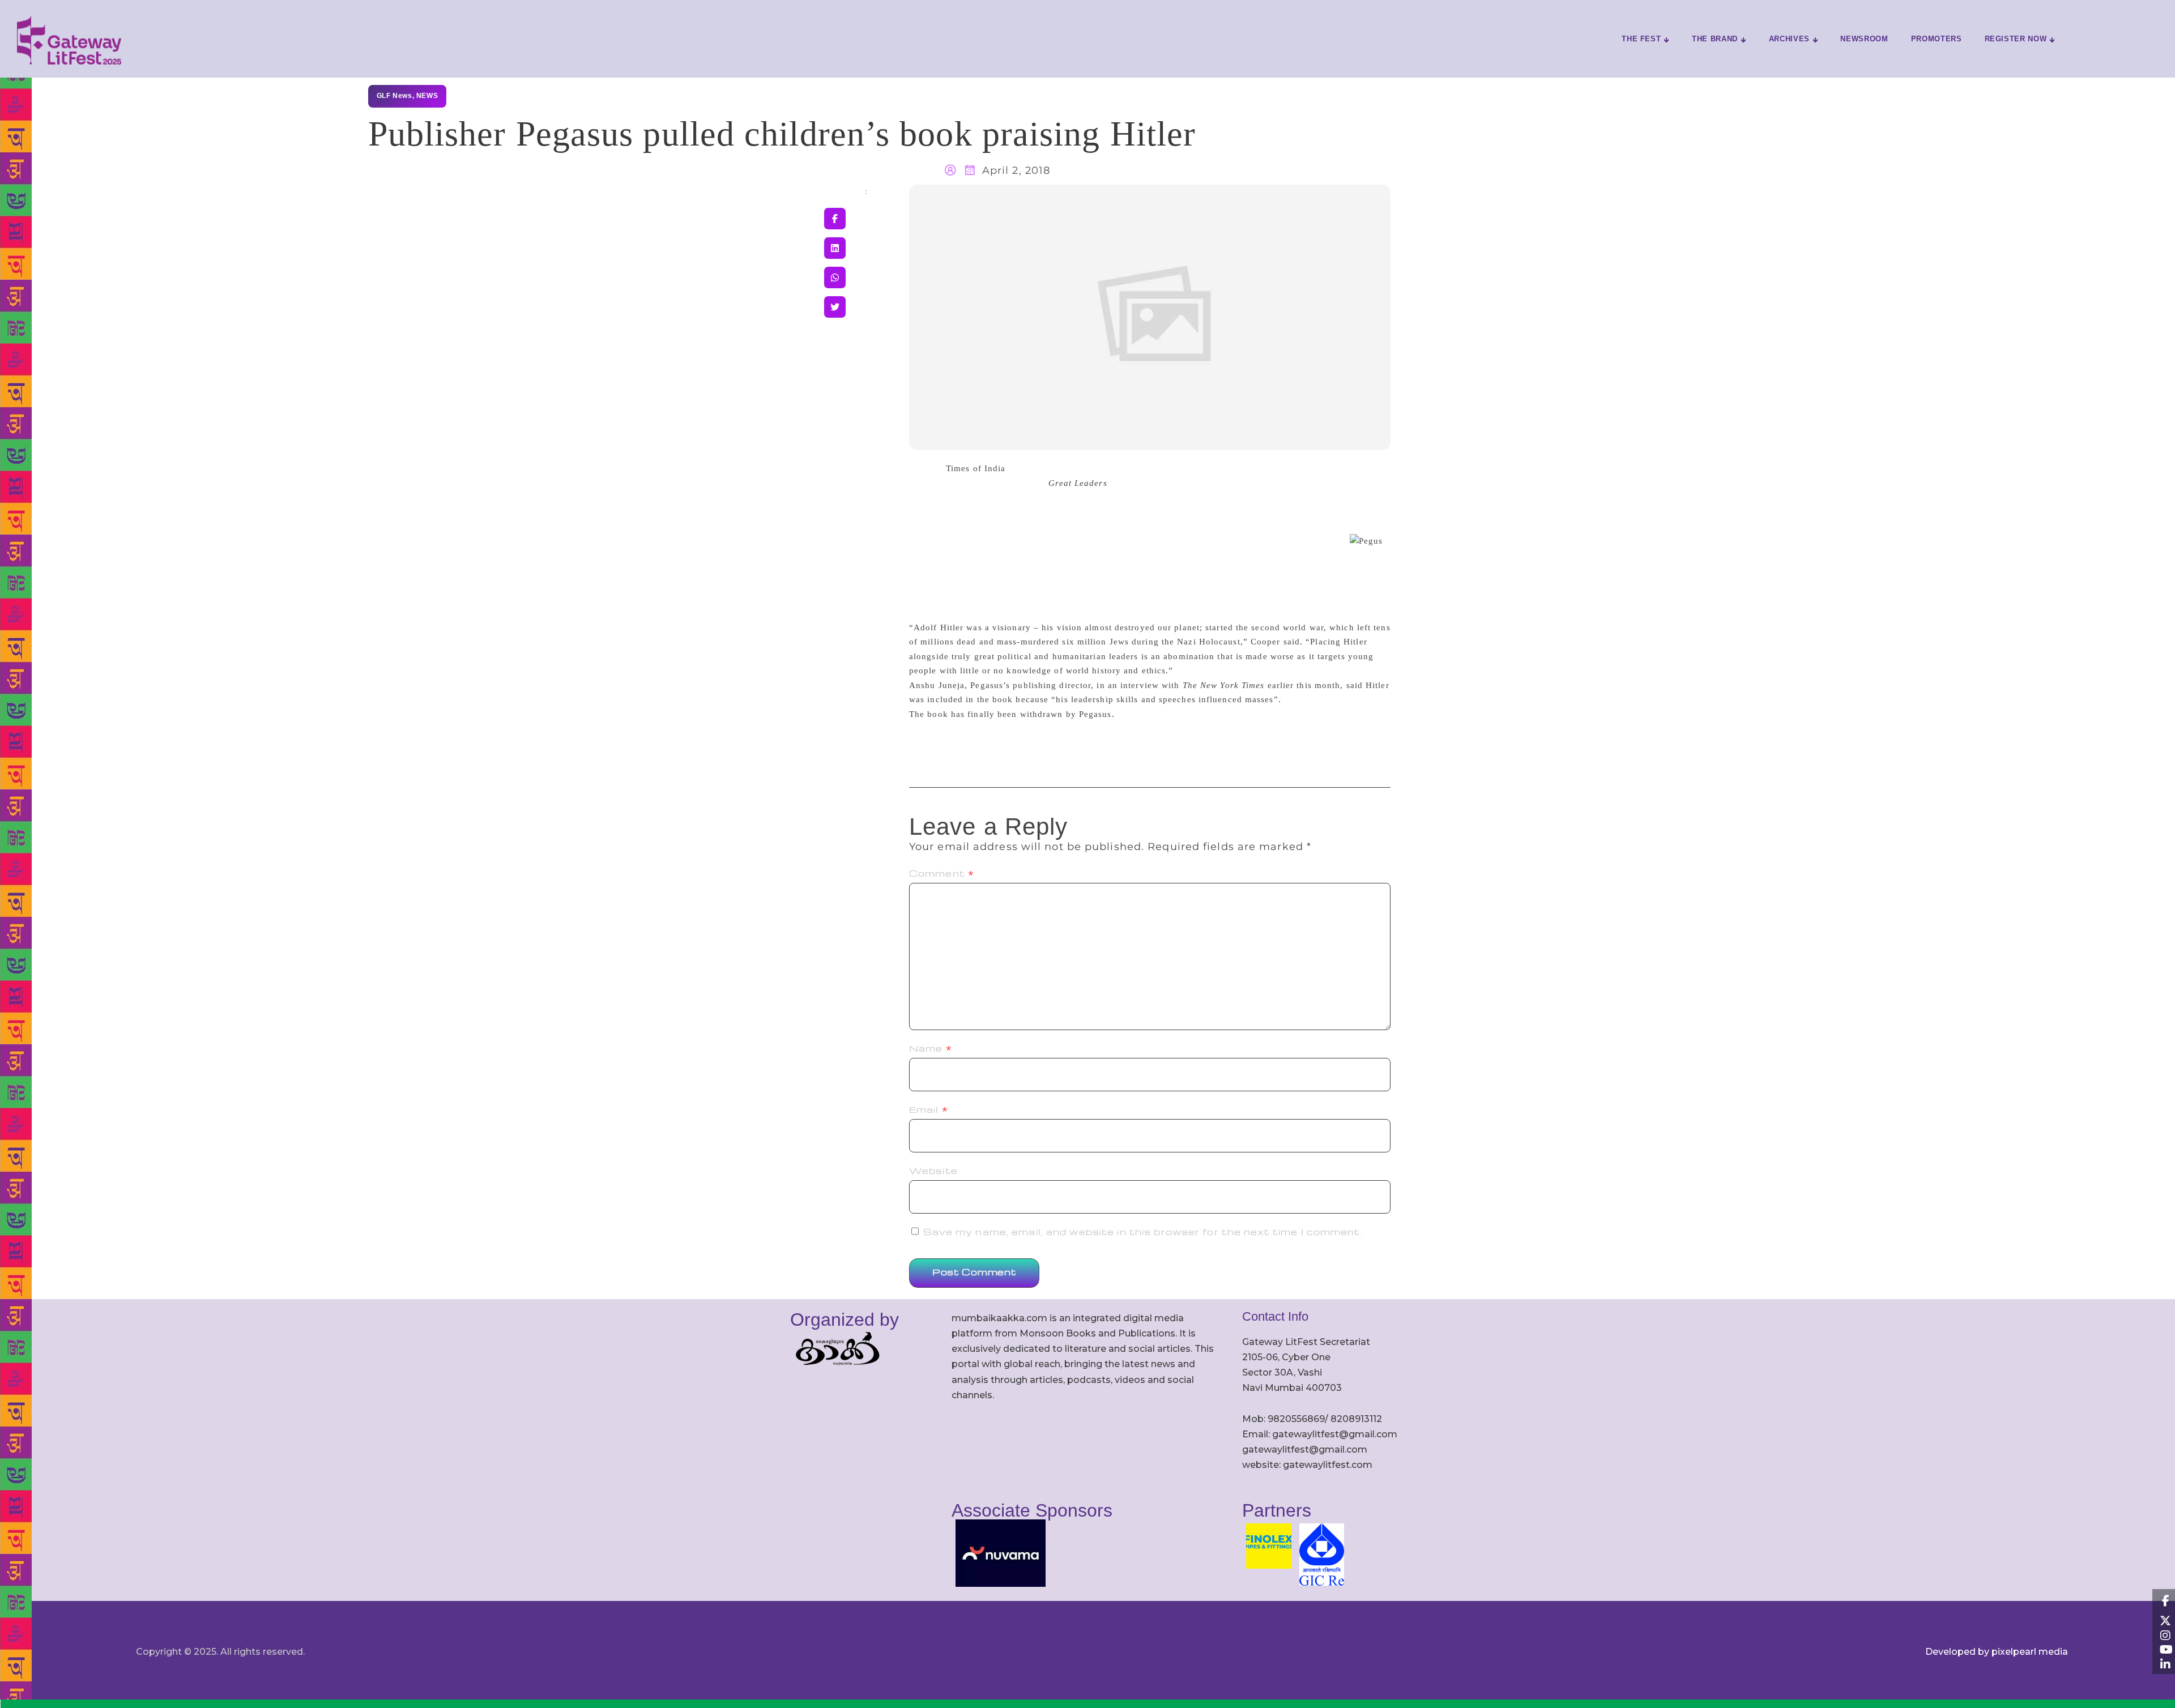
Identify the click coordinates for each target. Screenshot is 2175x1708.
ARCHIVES (1789, 39)
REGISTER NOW (2016, 39)
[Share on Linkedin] (835, 248)
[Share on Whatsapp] (835, 277)
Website (933, 1171)
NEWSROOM (1864, 39)
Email (929, 1109)
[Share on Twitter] (835, 307)
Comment (942, 873)
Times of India (976, 468)
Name (931, 1048)
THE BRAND (1715, 39)
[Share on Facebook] (835, 219)
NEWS (427, 96)
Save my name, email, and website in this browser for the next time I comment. (1143, 1232)
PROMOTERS (1937, 39)
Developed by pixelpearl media (1997, 1652)
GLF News (395, 96)
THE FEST (1641, 39)
